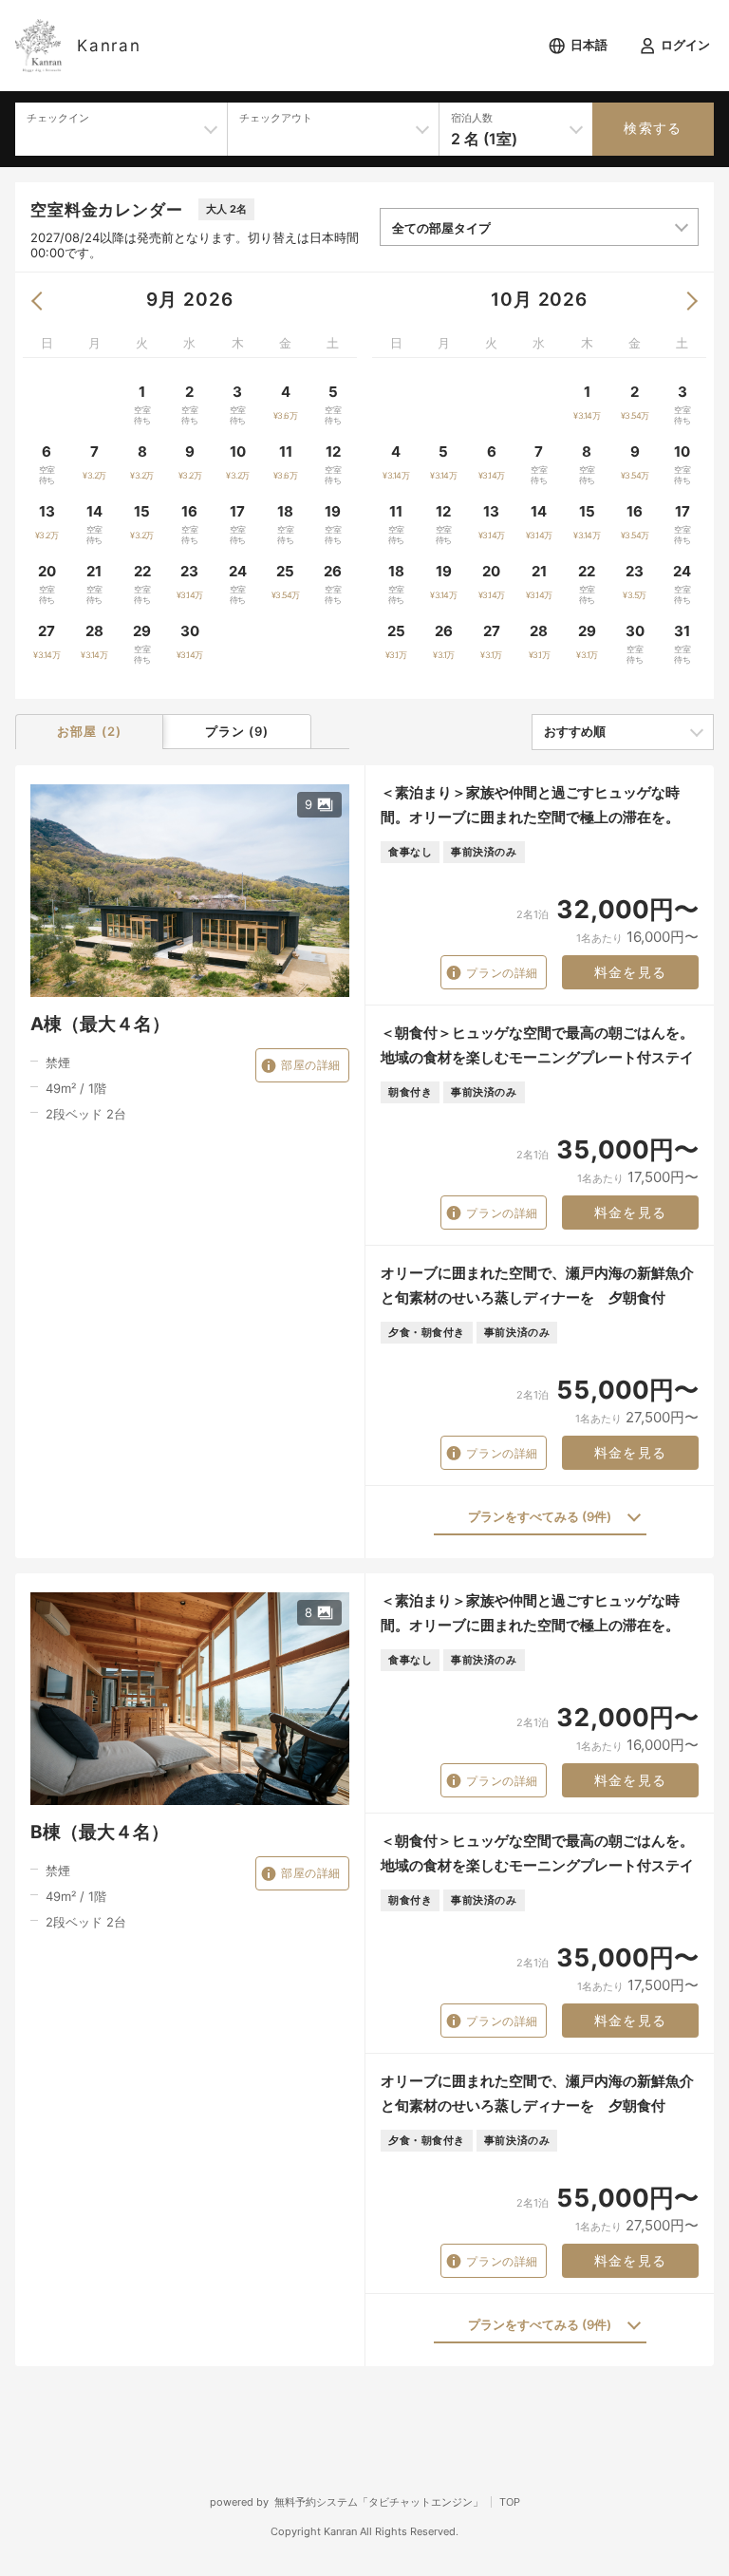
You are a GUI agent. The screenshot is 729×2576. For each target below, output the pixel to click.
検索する (653, 128)
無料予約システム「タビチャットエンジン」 (379, 2502)
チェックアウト (276, 118)
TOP (510, 2502)
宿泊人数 (472, 118)
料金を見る (631, 972)
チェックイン (58, 118)
